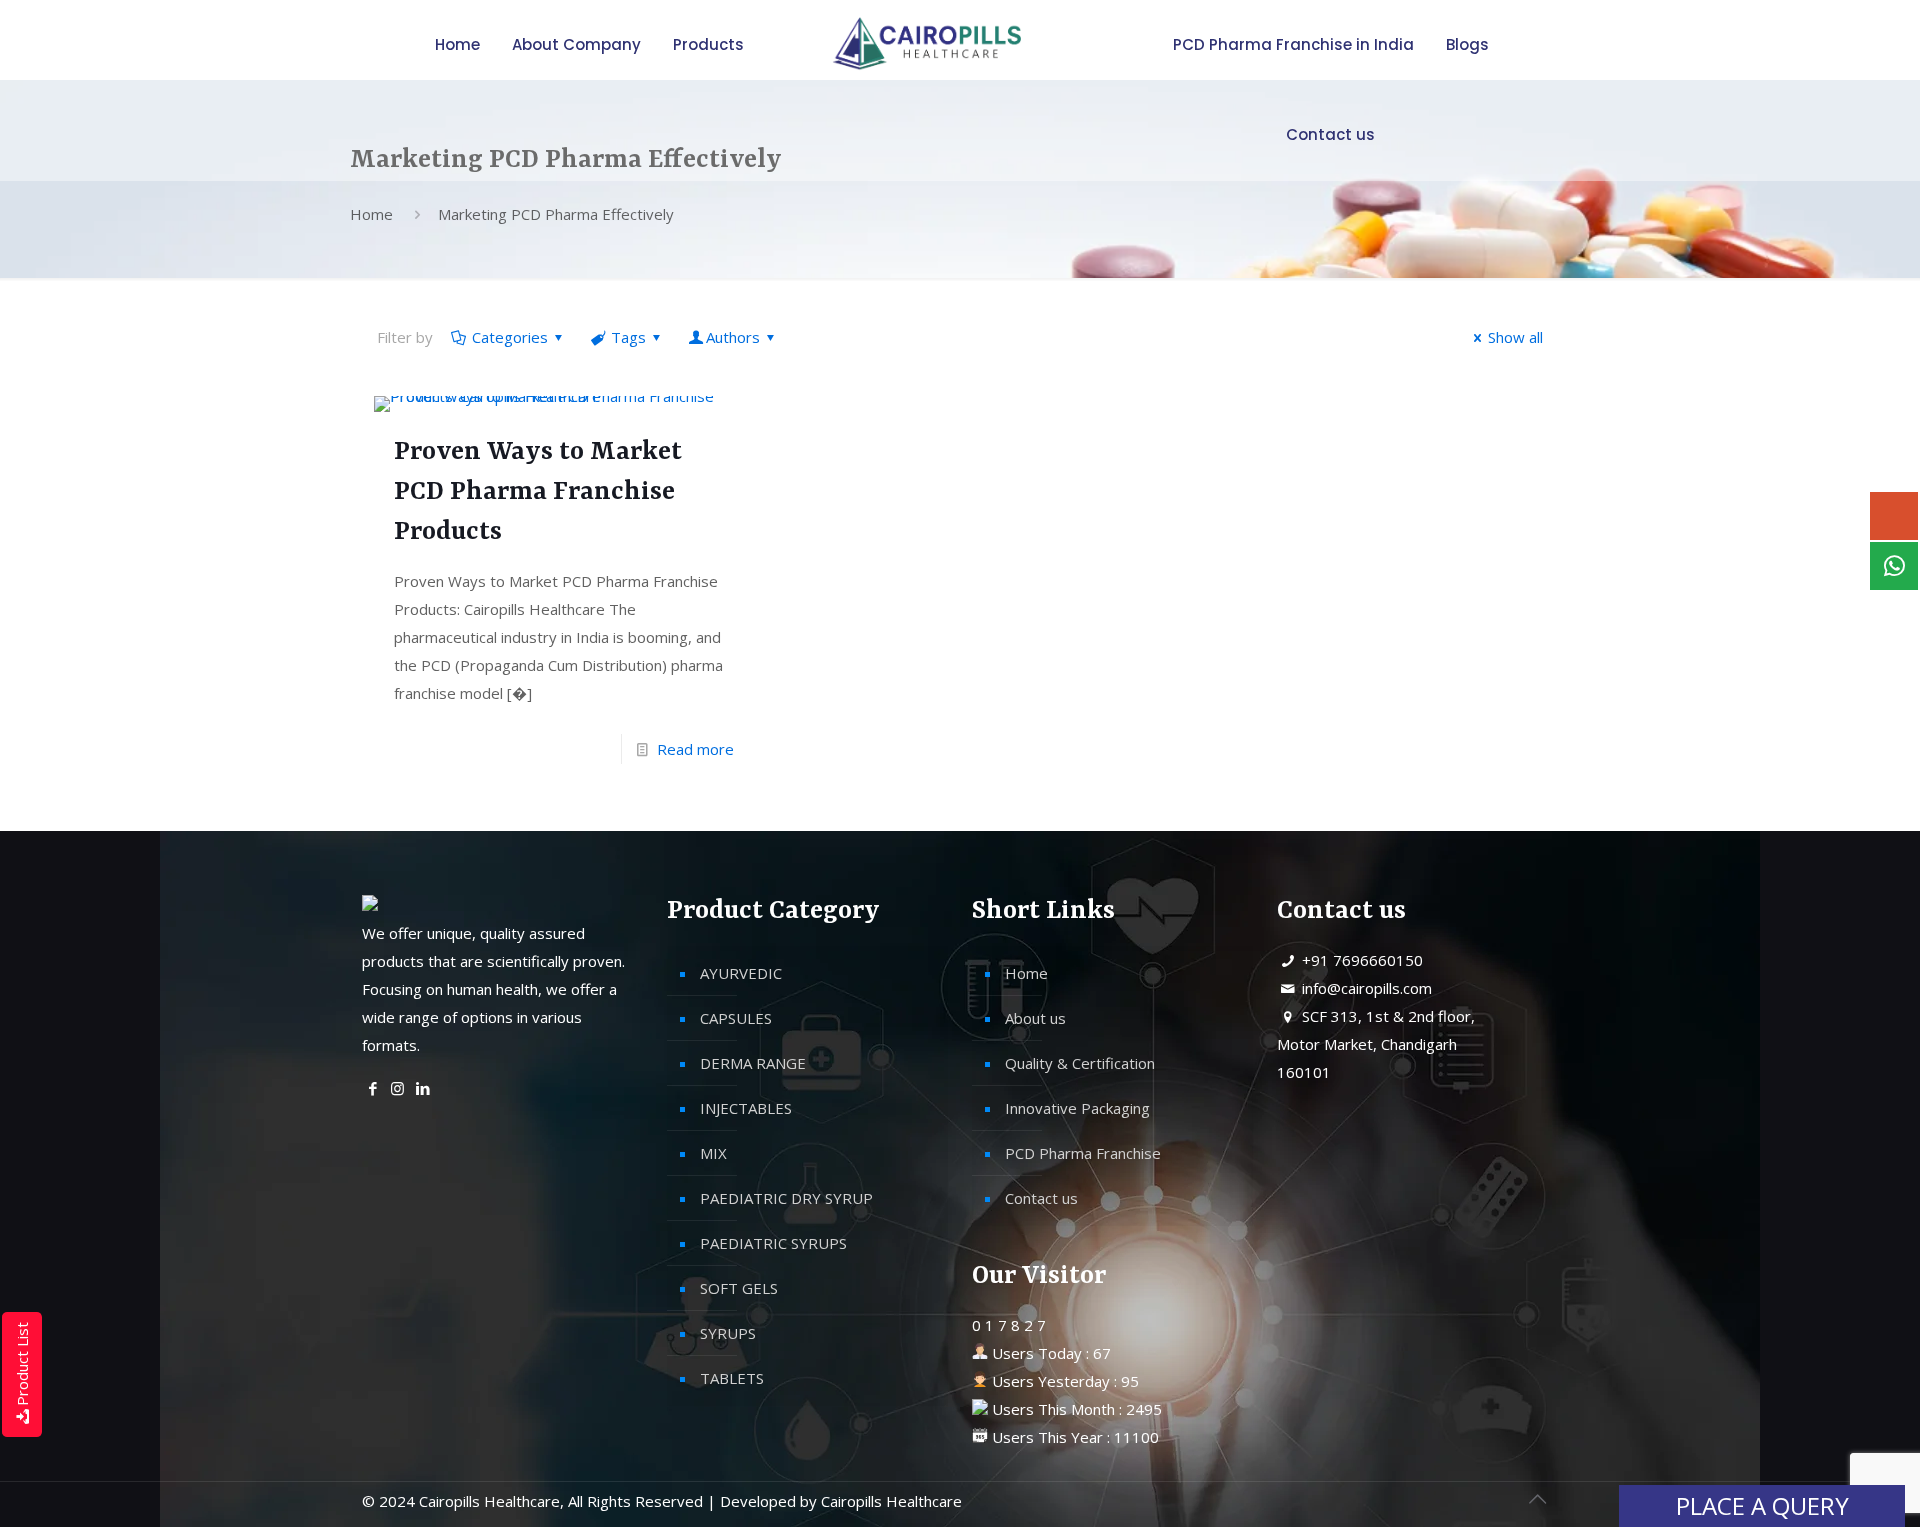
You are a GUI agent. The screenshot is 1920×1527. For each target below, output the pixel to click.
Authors (733, 337)
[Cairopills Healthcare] (923, 45)
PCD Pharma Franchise (1083, 1153)
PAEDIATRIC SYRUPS (773, 1243)
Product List (22, 1364)
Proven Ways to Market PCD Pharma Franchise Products (538, 492)
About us (1035, 1018)
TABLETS (732, 1378)
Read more (695, 749)
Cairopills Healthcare (891, 1501)
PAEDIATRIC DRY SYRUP (786, 1198)
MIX (713, 1153)
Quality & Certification (1080, 1063)
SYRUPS (728, 1333)
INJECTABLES (746, 1108)
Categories (510, 337)
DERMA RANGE (753, 1063)
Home (371, 214)
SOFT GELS (739, 1288)
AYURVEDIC (741, 973)
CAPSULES (736, 1018)
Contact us (1041, 1198)
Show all (1515, 337)
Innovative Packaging (1077, 1108)
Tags (628, 337)
